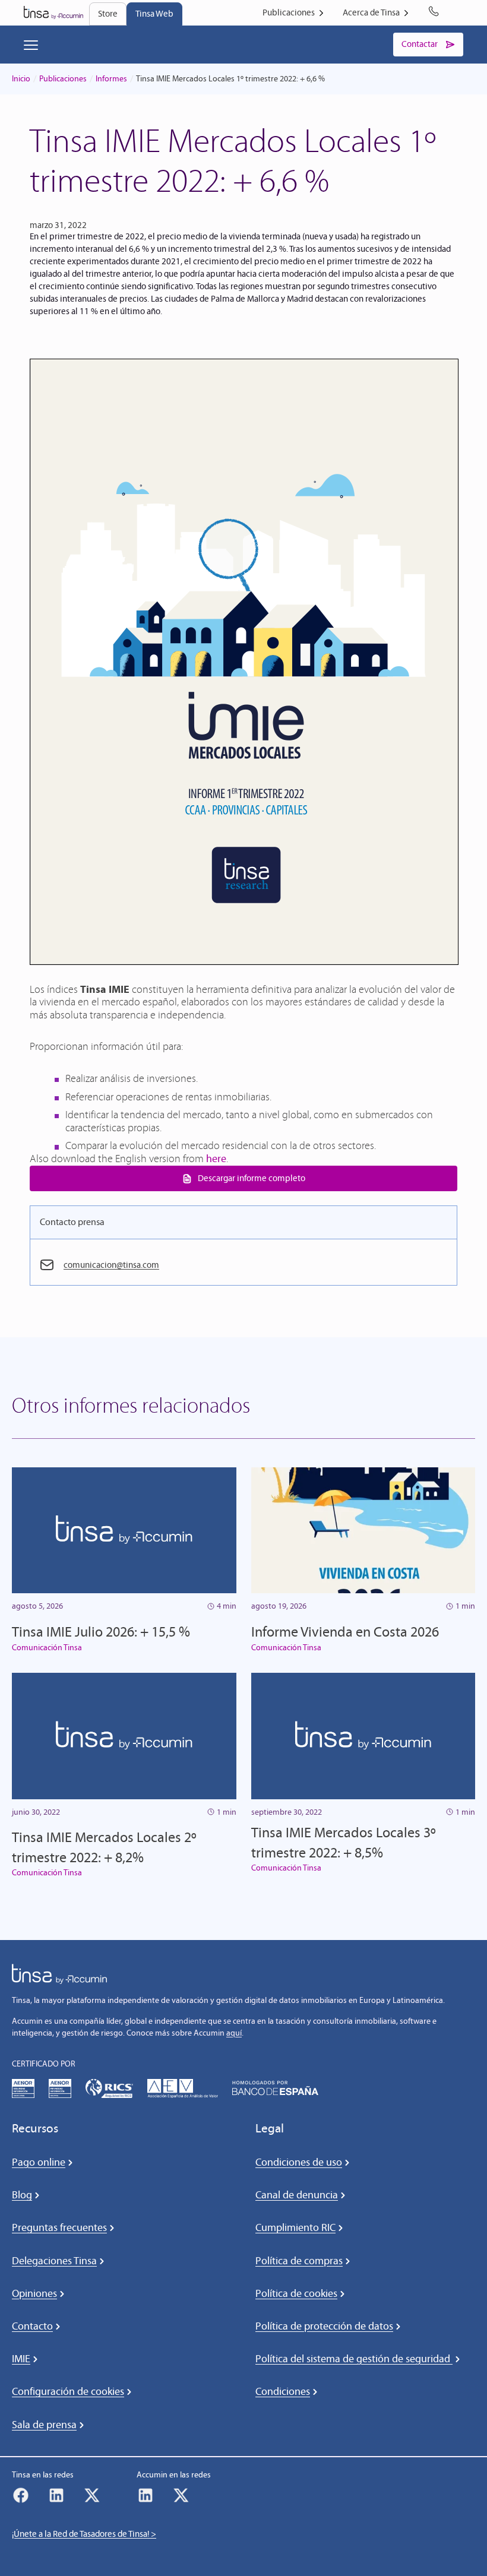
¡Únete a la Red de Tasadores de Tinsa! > (84, 2534)
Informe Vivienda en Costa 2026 (345, 1632)
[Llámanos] (436, 13)
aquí (234, 2033)
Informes (111, 79)
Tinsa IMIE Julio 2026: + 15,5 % (101, 1632)
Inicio (21, 79)
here (216, 1159)
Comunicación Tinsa (47, 1648)
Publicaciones (63, 79)
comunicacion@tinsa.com (111, 1265)
